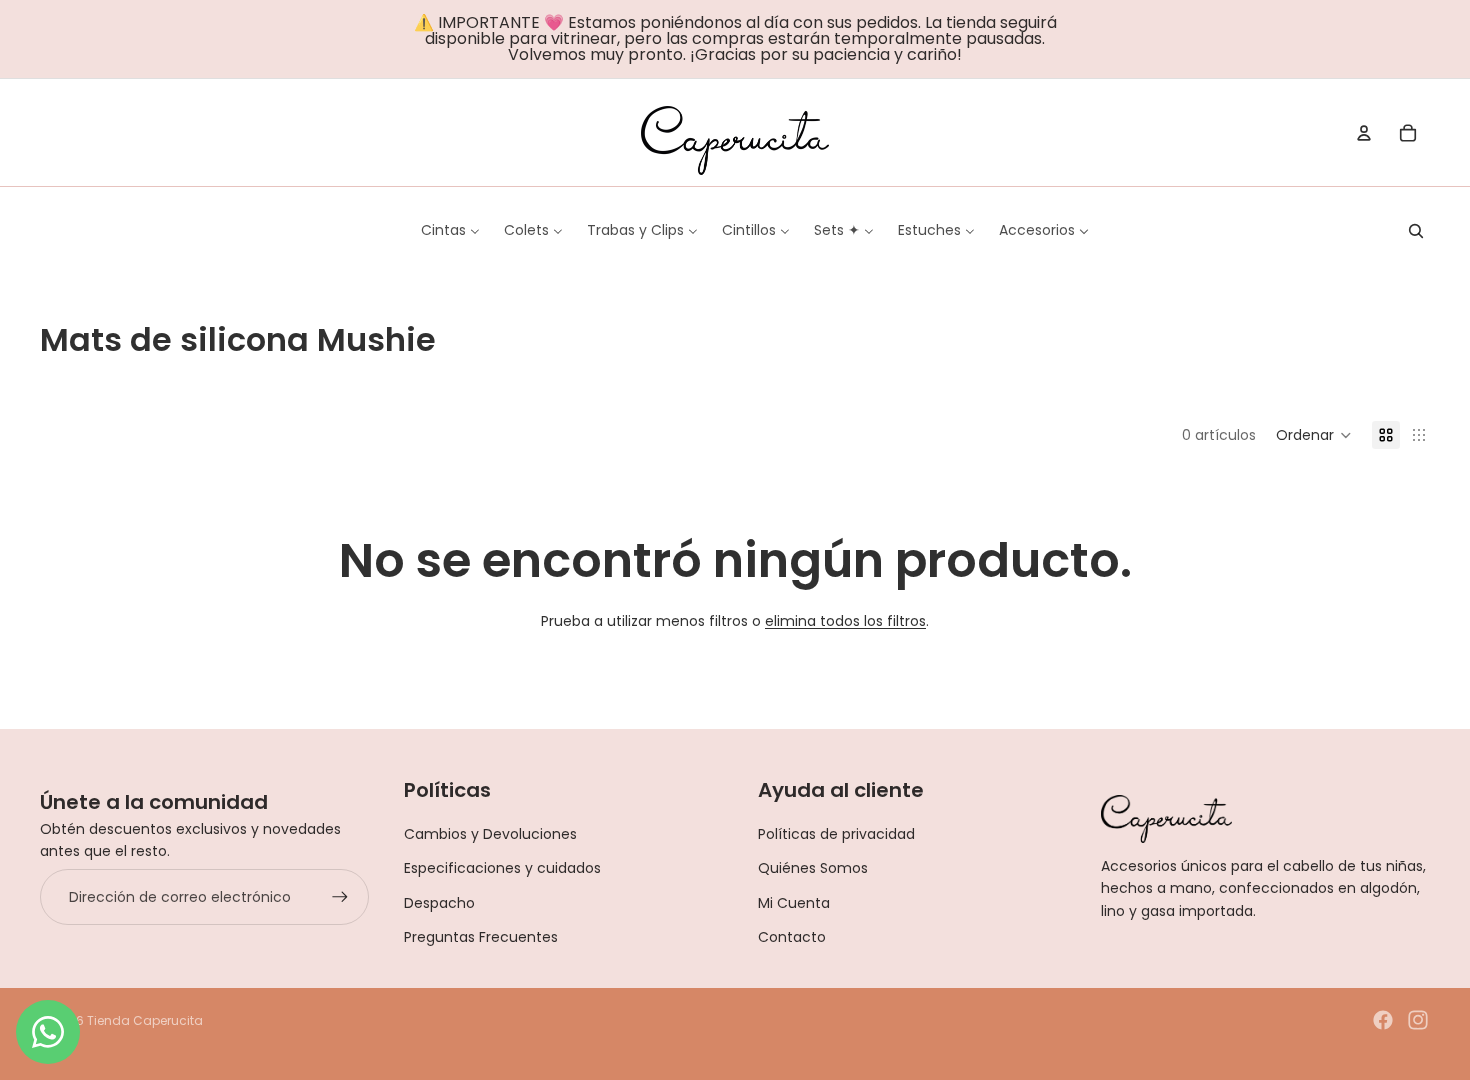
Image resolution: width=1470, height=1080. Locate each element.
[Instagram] (1418, 1020)
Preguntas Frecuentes (481, 937)
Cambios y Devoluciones (490, 834)
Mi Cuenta (794, 903)
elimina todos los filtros (845, 621)
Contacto (792, 937)
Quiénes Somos (813, 868)
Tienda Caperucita (145, 1020)
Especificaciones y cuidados (502, 868)
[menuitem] (450, 230)
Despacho (439, 903)
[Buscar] (1416, 231)
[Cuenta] (1364, 133)
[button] (1314, 435)
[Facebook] (1383, 1020)
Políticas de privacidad (836, 834)
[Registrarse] (340, 897)
